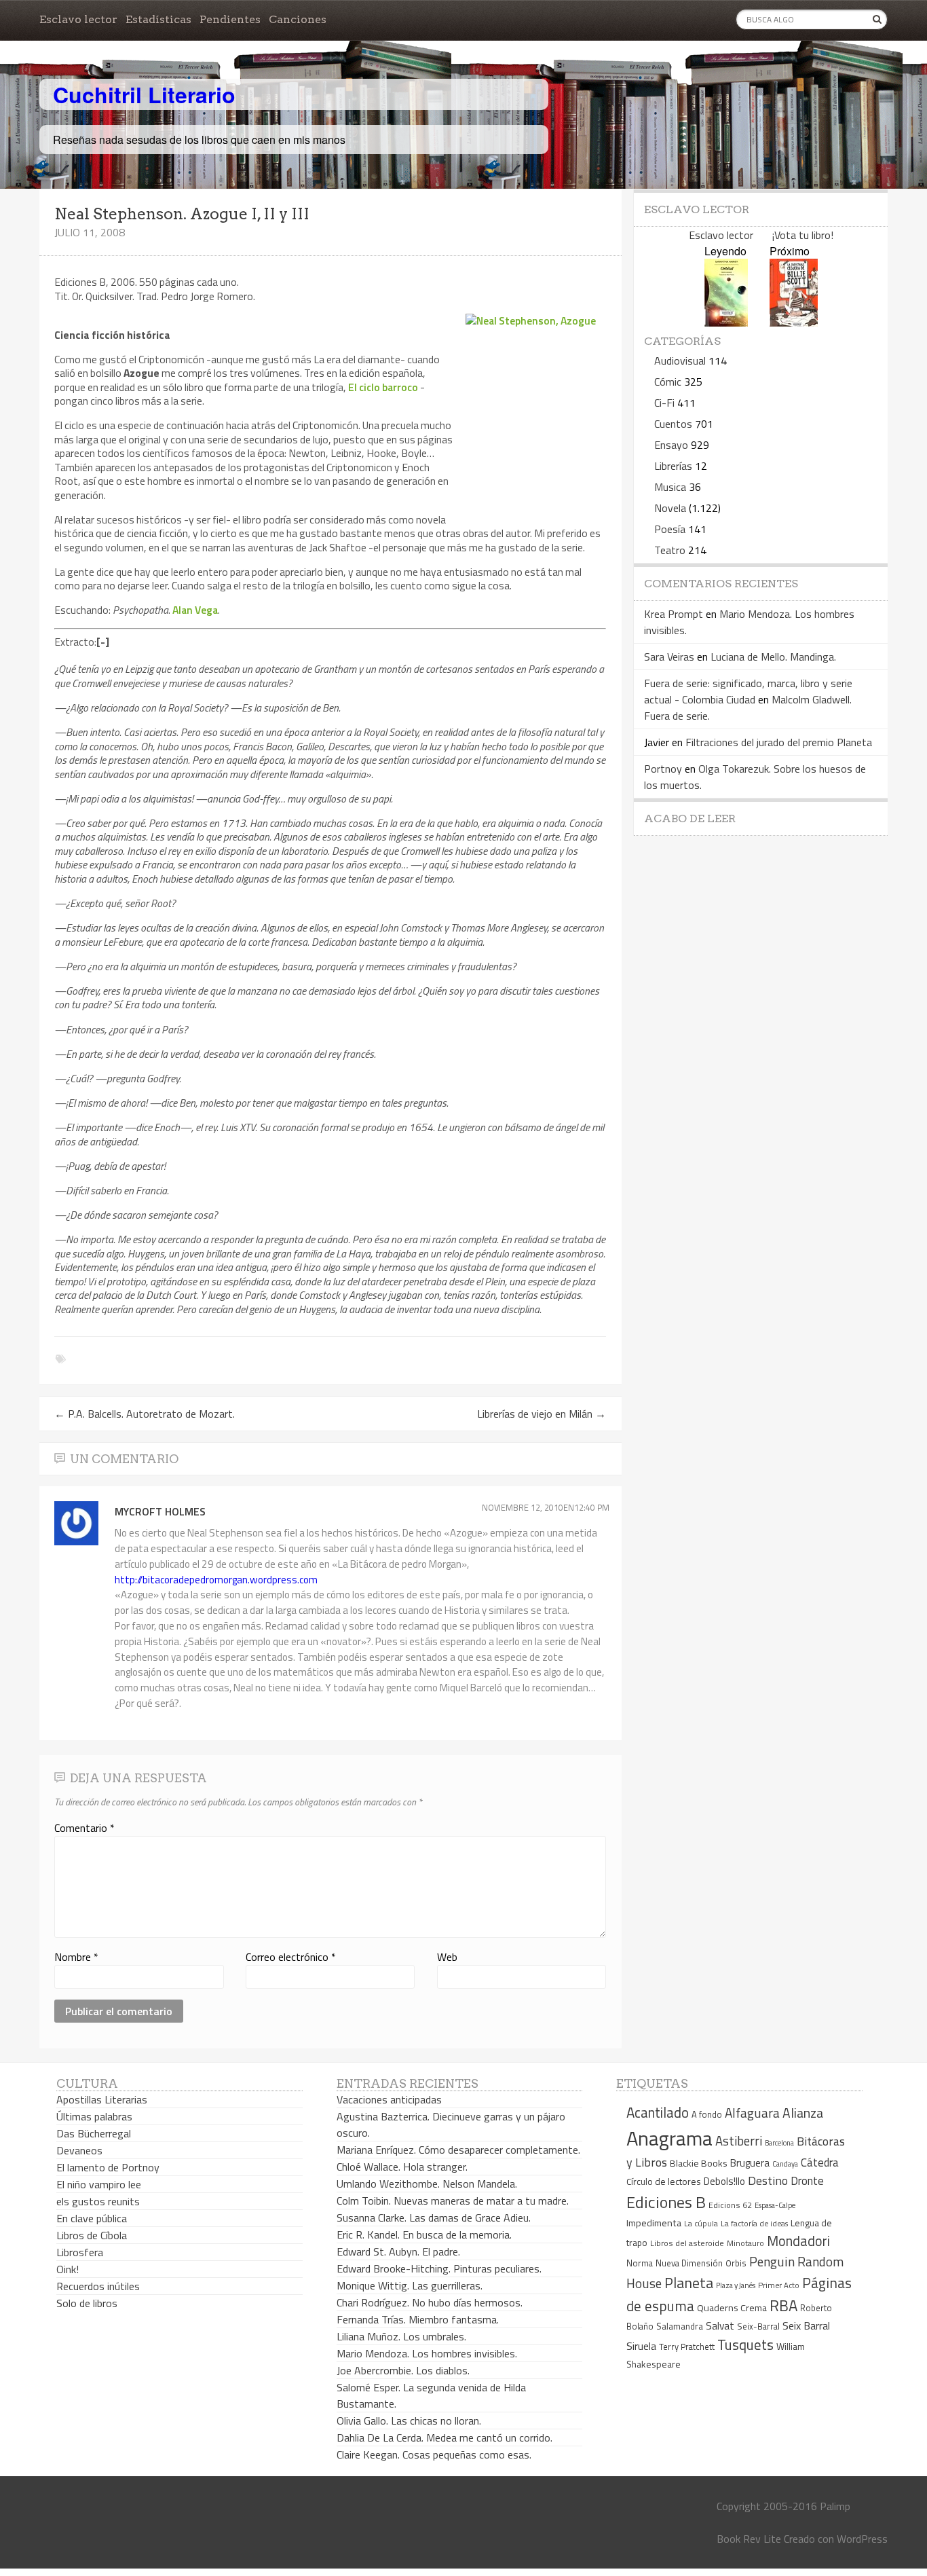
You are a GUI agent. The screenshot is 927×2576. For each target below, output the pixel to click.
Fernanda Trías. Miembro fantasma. (418, 2319)
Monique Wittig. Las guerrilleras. (410, 2285)
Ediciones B (666, 2202)
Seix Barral (806, 2325)
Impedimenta (654, 2223)
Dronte (807, 2181)
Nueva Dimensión (689, 2263)
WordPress (862, 2539)
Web (447, 1957)
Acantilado (658, 2112)
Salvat (720, 2326)
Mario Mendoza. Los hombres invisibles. (427, 2353)
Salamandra (680, 2326)
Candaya (785, 2164)
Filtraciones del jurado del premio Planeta (779, 742)
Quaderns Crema (732, 2308)
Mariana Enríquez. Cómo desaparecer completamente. (458, 2150)
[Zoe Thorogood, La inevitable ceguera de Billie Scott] (794, 322)
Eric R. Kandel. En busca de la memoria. (424, 2234)
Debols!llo (724, 2181)
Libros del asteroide (687, 2243)
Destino (768, 2181)
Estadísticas (158, 19)
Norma (640, 2263)
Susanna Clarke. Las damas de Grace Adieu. (434, 2218)
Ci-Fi (664, 403)
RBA (783, 2305)
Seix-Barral (758, 2326)
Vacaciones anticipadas (389, 2099)
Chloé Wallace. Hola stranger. (402, 2167)
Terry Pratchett (687, 2347)
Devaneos (79, 2150)
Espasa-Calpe (775, 2205)
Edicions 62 (730, 2205)
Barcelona (779, 2143)
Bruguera (750, 2163)
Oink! (68, 2269)
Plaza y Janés (736, 2285)
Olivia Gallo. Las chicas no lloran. (409, 2421)
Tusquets (745, 2344)
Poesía (670, 529)
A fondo (707, 2114)
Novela (670, 508)
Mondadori (798, 2241)
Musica (670, 487)
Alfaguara (752, 2113)
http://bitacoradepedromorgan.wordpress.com (216, 1580)
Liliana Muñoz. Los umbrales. (401, 2336)
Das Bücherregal (94, 2133)
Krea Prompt (674, 614)
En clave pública (92, 2218)
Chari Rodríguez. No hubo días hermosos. (430, 2302)
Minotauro (745, 2243)
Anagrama (669, 2138)
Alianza (803, 2113)
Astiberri (739, 2141)
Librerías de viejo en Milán (542, 1414)
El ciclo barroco (383, 387)
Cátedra (820, 2162)
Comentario (84, 1828)
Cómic (668, 382)
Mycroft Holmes (160, 1511)
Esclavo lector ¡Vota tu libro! (761, 235)
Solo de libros (87, 2303)
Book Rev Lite (749, 2539)
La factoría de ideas (754, 2223)
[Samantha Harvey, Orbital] (726, 322)
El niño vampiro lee (99, 2184)
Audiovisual (680, 361)
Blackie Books (699, 2163)
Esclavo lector (78, 19)
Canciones (298, 19)
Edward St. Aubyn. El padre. (398, 2251)
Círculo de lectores (664, 2182)
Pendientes (230, 19)
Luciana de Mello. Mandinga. (773, 657)
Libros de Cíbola (92, 2235)
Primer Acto (779, 2285)
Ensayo (671, 445)
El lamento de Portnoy (108, 2167)
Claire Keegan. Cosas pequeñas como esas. (434, 2454)
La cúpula (701, 2223)
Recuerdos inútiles (98, 2286)
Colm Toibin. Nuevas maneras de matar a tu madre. (453, 2201)
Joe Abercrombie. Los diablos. (403, 2370)
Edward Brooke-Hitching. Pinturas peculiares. (439, 2268)
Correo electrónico (291, 1957)
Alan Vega (195, 610)
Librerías (673, 466)
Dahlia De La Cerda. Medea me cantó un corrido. (444, 2437)
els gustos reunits (98, 2201)
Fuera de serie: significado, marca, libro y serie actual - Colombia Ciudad (748, 691)
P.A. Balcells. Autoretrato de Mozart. (145, 1414)
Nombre (76, 1957)
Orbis (736, 2263)
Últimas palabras (94, 2116)
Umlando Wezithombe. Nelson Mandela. (427, 2184)
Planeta (689, 2282)
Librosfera (80, 2252)
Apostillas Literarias (102, 2099)
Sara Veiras (669, 657)
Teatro (670, 550)
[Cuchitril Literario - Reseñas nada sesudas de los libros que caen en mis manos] (828, 84)
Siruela (641, 2346)
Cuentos (673, 424)
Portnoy (663, 769)
